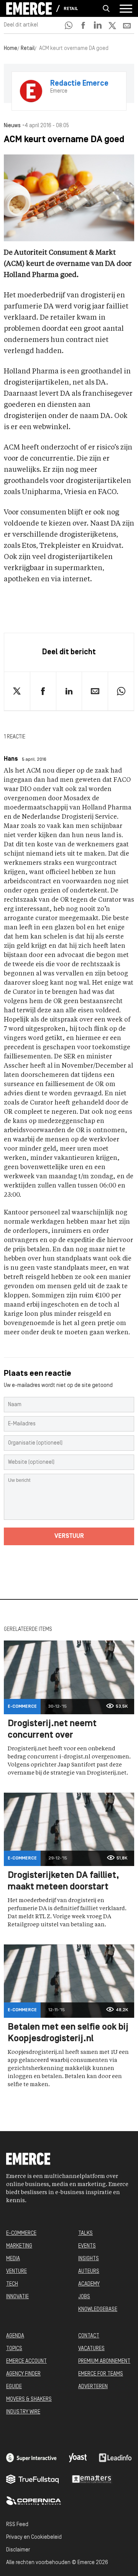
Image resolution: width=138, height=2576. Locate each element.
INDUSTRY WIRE (23, 2412)
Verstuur (69, 1536)
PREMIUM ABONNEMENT (104, 2361)
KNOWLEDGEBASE (98, 2310)
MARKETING (19, 2246)
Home (11, 49)
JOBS (84, 2297)
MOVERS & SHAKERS (29, 2399)
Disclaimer (18, 2550)
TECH (12, 2284)
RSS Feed (17, 2525)
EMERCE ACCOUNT (26, 2361)
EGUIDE (14, 2387)
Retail (71, 9)
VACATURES (91, 2349)
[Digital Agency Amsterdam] (31, 2458)
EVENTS (87, 2246)
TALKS (85, 2233)
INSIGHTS (89, 2259)
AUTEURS (89, 2272)
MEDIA (13, 2259)
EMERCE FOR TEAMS (101, 2374)
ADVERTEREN (93, 2387)
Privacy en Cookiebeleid (34, 2537)
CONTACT (89, 2336)
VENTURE (16, 2272)
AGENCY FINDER (23, 2374)
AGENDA (15, 2336)
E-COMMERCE (21, 2233)
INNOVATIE (17, 2297)
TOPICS (14, 2349)
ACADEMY (89, 2284)
